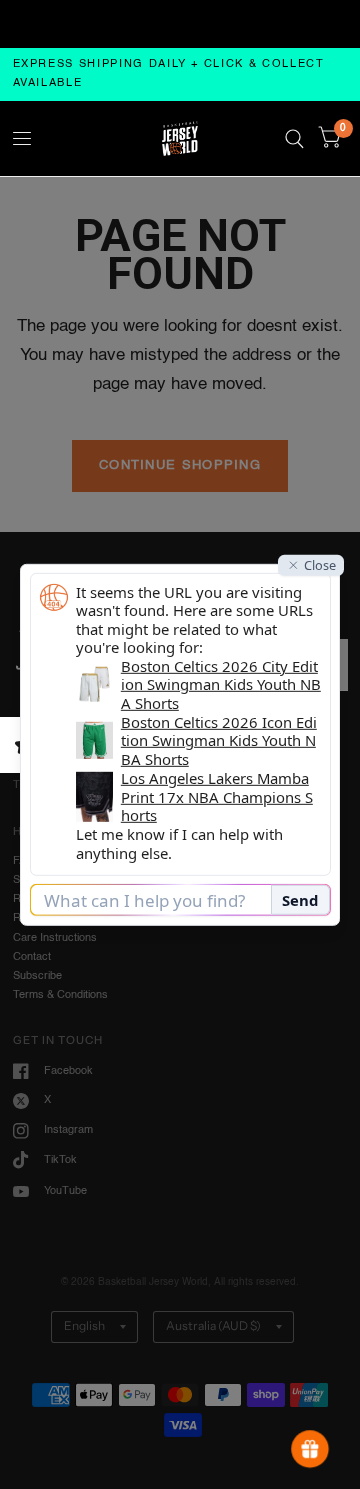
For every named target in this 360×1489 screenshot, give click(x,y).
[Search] (294, 138)
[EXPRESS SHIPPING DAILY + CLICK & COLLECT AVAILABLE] (180, 74)
